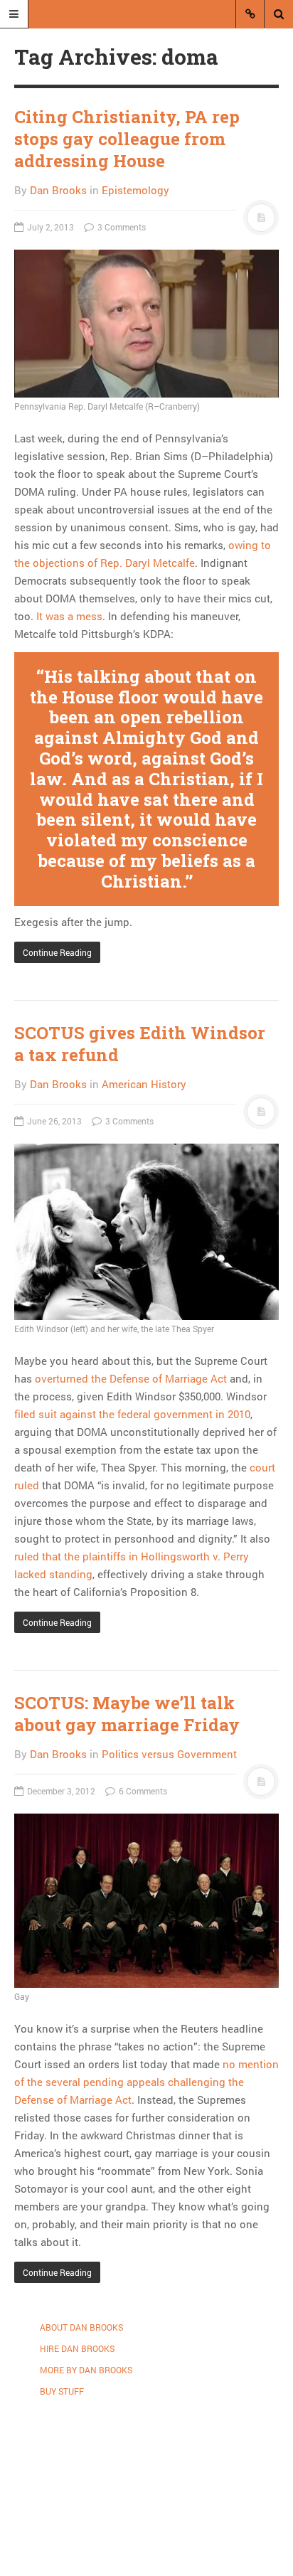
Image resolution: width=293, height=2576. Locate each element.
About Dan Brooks (81, 2327)
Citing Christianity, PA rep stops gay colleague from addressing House (127, 139)
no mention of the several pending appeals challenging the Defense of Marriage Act (146, 2082)
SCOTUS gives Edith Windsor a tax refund (140, 1044)
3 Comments (121, 227)
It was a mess (69, 616)
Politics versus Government (169, 1754)
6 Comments (142, 1791)
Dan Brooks (58, 190)
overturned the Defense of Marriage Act (131, 1378)
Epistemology (135, 190)
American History (144, 1084)
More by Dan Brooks (86, 2370)
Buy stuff (62, 2391)
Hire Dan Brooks (77, 2348)
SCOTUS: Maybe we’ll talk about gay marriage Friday (127, 1714)
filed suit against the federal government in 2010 (132, 1414)
